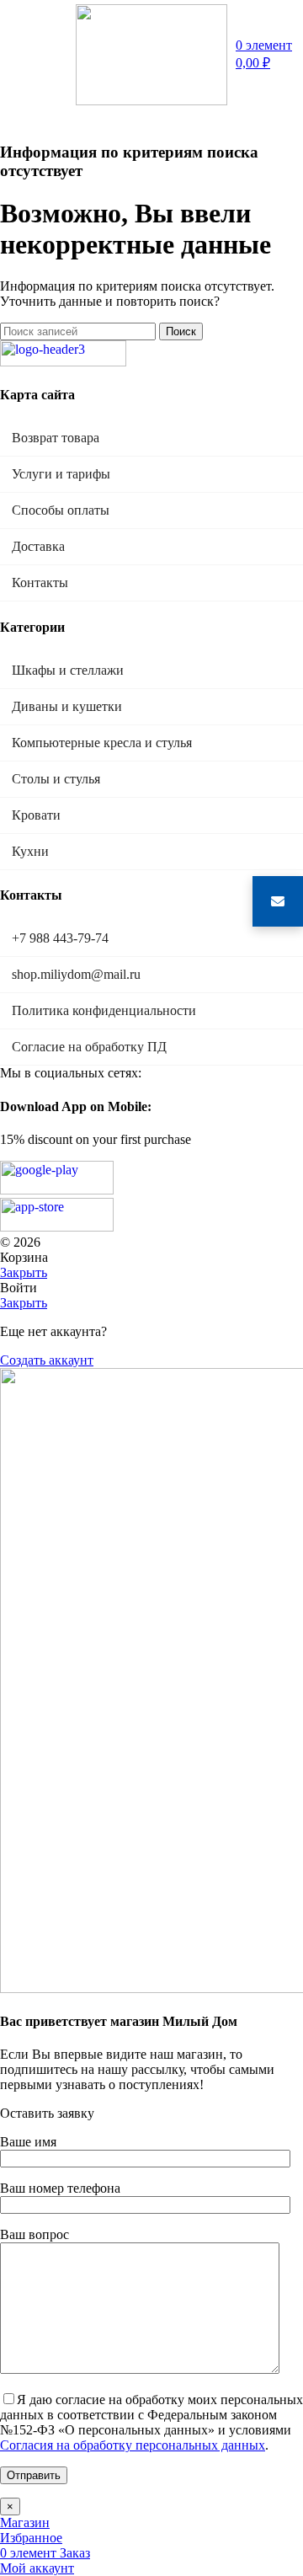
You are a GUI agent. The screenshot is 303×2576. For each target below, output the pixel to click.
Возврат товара (56, 438)
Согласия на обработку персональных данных (133, 2445)
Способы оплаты (61, 510)
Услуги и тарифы (61, 474)
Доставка (38, 546)
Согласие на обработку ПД (89, 1047)
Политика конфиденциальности (104, 1010)
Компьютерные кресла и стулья (102, 743)
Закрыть (24, 1272)
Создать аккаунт (47, 1360)
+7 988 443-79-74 (60, 938)
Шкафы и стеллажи (68, 670)
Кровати (36, 815)
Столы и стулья (56, 779)
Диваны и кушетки (67, 706)
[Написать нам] (278, 901)
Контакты (40, 583)
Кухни (30, 851)
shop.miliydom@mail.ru (76, 974)
